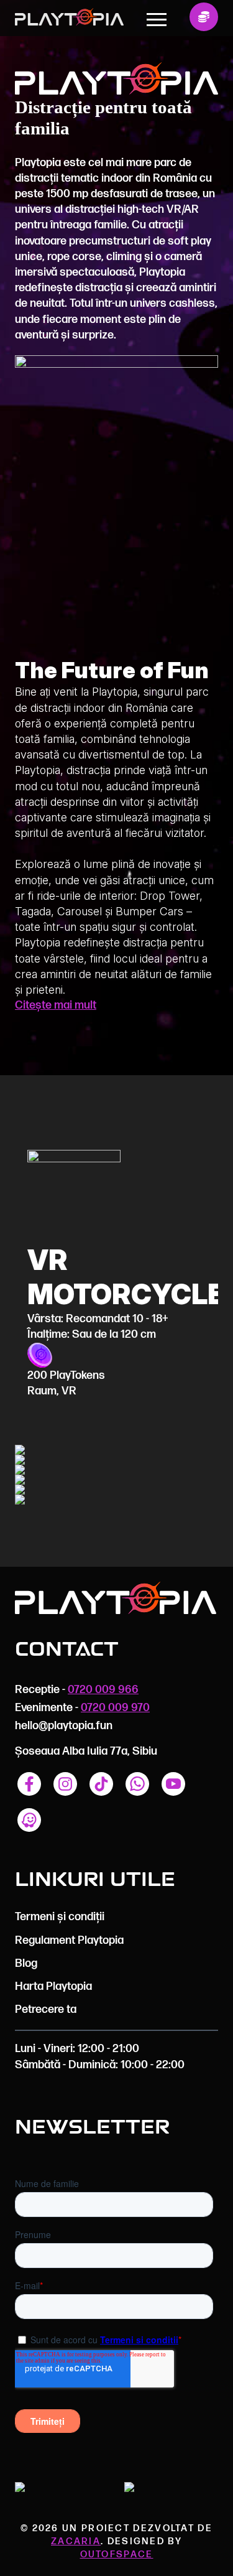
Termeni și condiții (60, 1917)
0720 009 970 (115, 1708)
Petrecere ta (46, 2009)
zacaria (76, 2541)
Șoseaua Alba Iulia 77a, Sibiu (86, 1751)
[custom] (29, 1784)
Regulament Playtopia (69, 1940)
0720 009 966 (103, 1690)
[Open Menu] (157, 19)
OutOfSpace (117, 2555)
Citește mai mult (56, 1005)
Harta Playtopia (53, 1986)
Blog (26, 1963)
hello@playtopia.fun (64, 1726)
